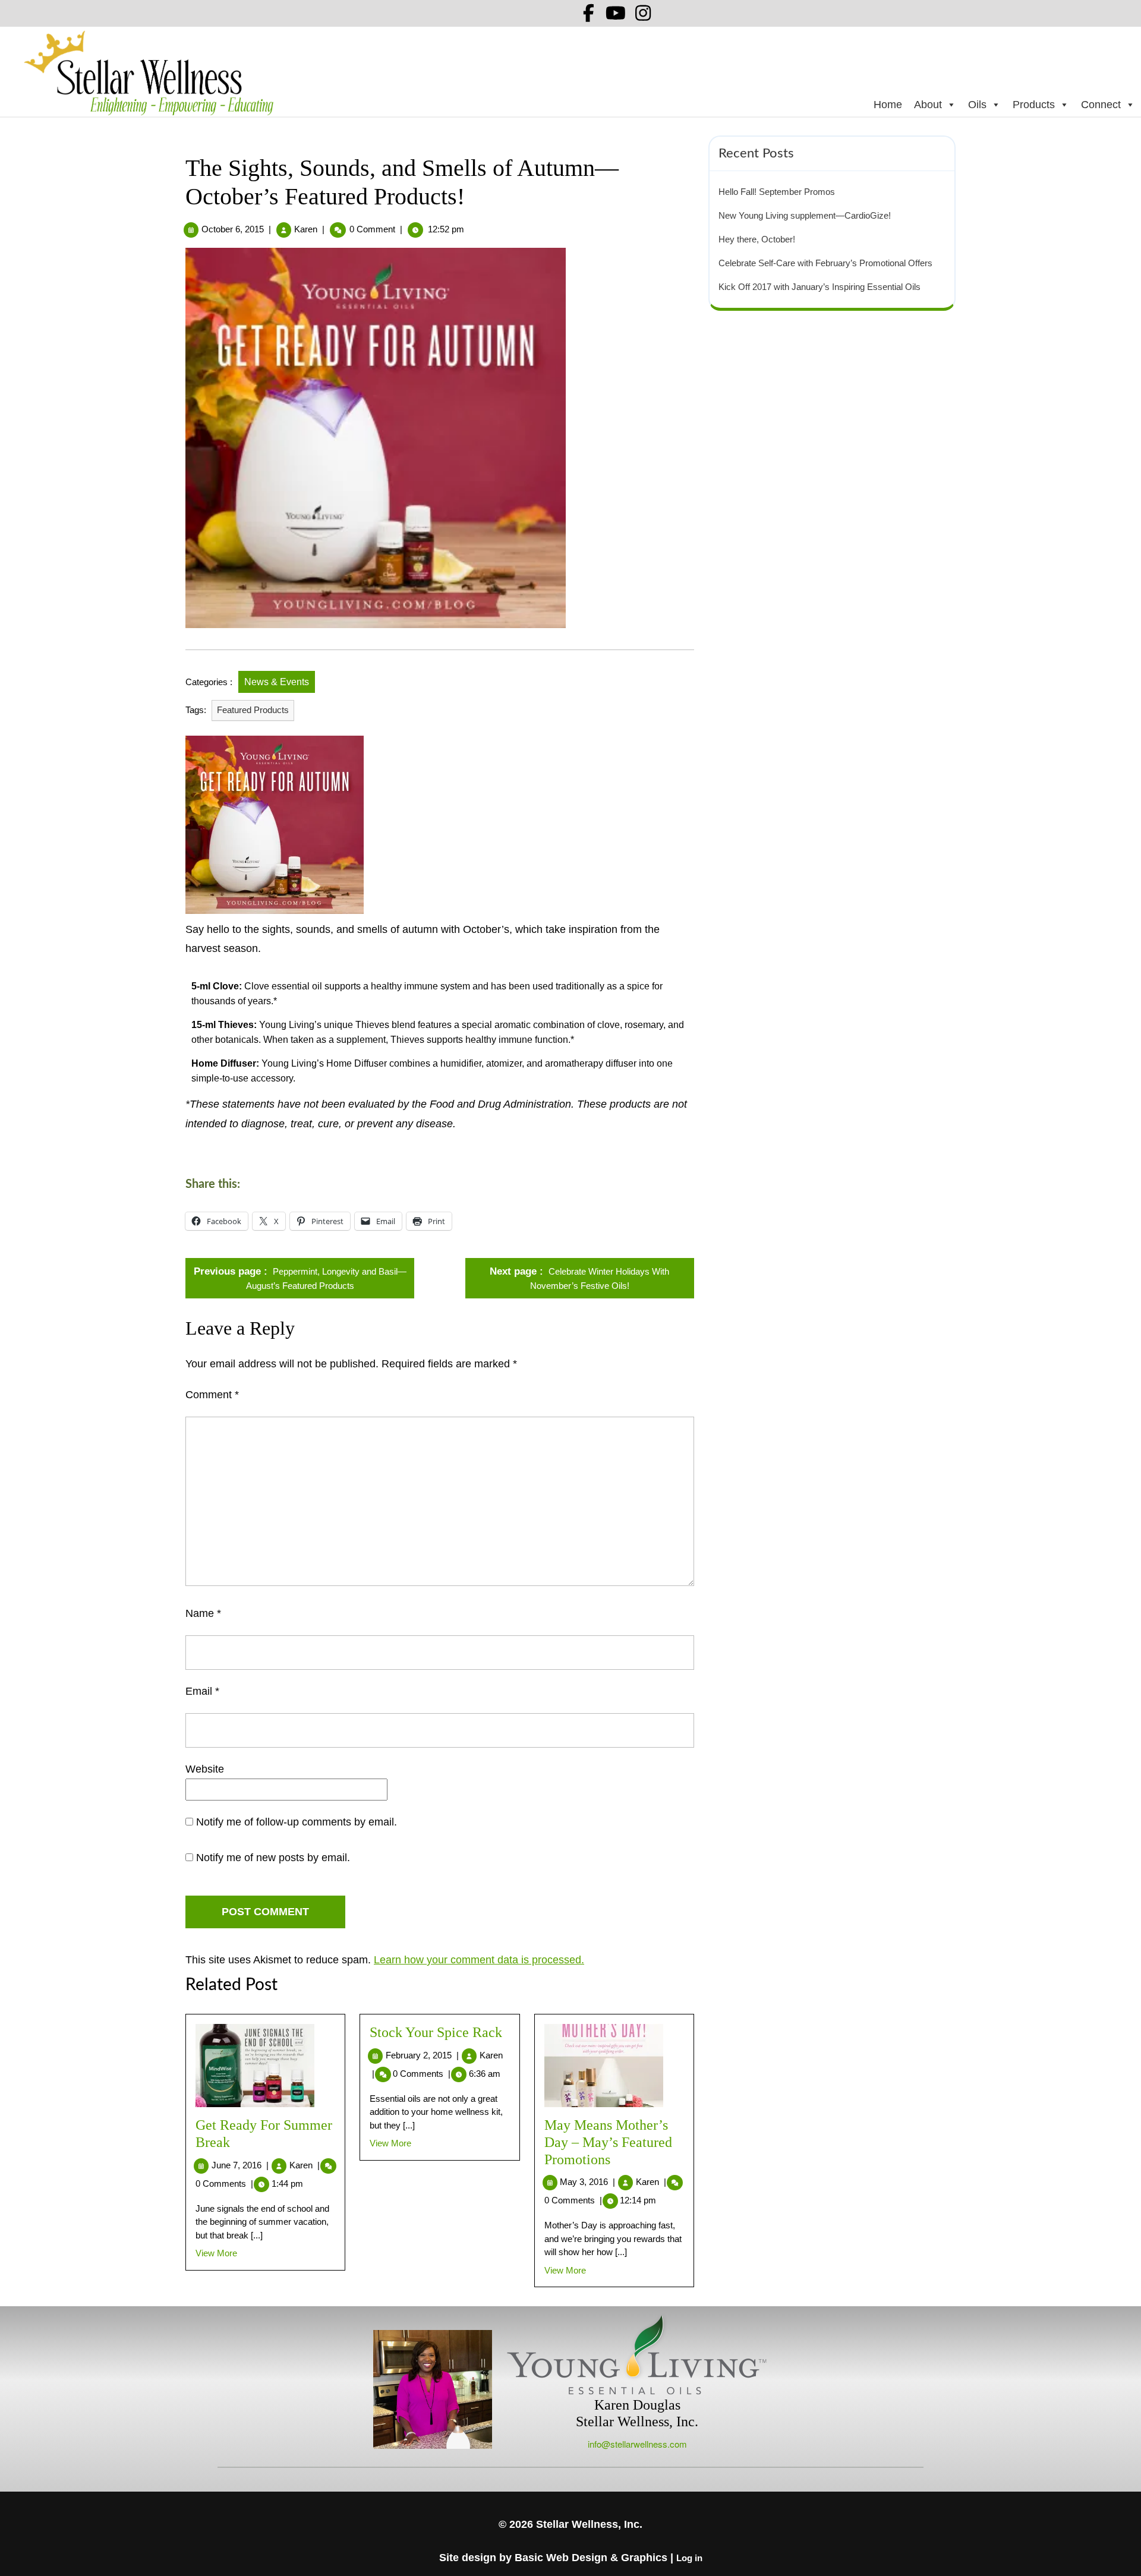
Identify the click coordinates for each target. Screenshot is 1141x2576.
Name (203, 1613)
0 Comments (224, 2184)
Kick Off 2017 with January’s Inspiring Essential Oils (819, 287)
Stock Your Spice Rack (436, 2032)
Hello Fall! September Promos (777, 192)
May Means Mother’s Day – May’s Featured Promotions (608, 2142)
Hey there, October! (757, 239)
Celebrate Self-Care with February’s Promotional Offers (825, 263)
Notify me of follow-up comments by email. (297, 1822)
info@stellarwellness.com (637, 2444)
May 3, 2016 (587, 2182)
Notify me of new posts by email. (273, 1858)
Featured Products (253, 710)
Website (205, 1769)
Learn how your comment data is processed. (479, 1960)
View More (216, 2253)
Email (202, 1691)
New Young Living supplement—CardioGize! (805, 215)
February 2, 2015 (422, 2055)
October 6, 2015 (233, 229)
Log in (689, 2558)
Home (888, 105)
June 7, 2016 (240, 2165)
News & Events (277, 682)
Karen (306, 229)
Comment (212, 1395)
